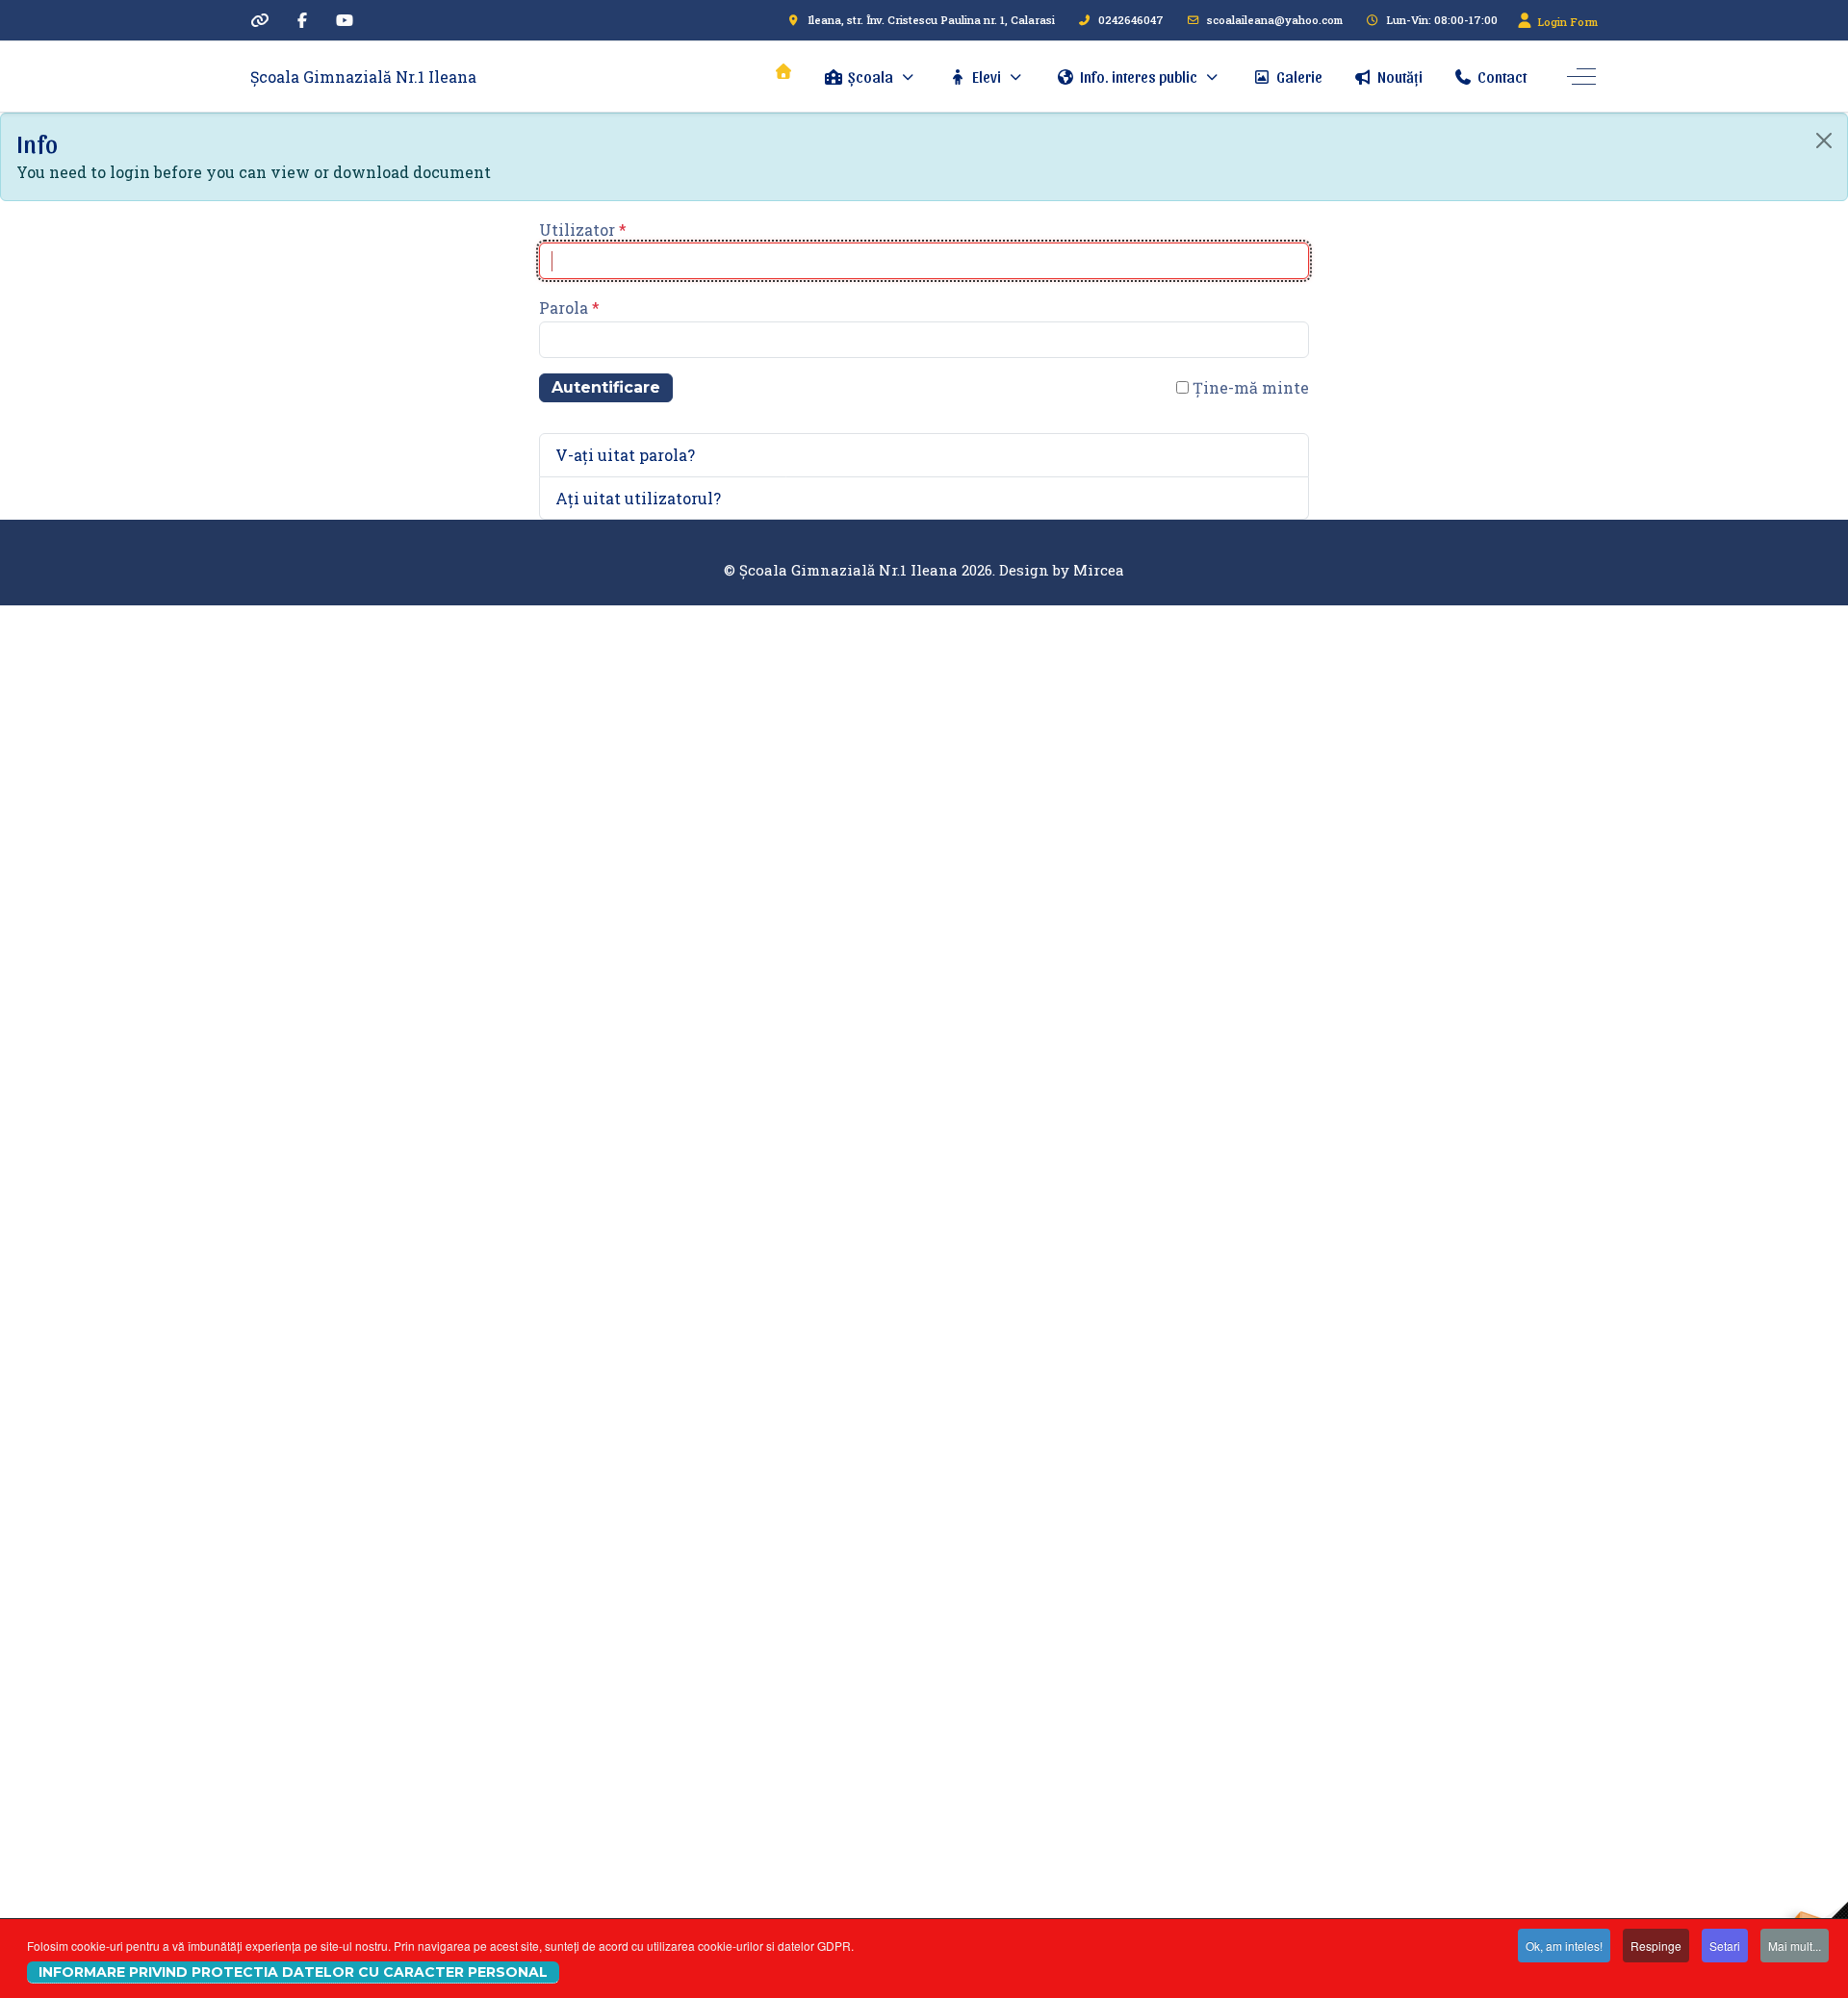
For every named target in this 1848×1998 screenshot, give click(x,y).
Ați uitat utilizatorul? (638, 498)
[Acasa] (783, 71)
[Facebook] (302, 20)
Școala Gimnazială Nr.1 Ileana (363, 77)
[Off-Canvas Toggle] (1581, 77)
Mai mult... (1795, 1946)
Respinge (1656, 1946)
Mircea (1099, 570)
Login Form (1566, 22)
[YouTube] (345, 20)
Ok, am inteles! (1564, 1946)
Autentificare (606, 387)
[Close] (1824, 141)
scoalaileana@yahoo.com (1275, 20)
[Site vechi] (260, 20)
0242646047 (1131, 20)
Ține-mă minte (1249, 387)
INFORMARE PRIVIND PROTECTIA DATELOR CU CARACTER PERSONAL (293, 1972)
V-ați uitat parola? (625, 455)
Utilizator (583, 230)
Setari (1725, 1946)
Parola (569, 307)
